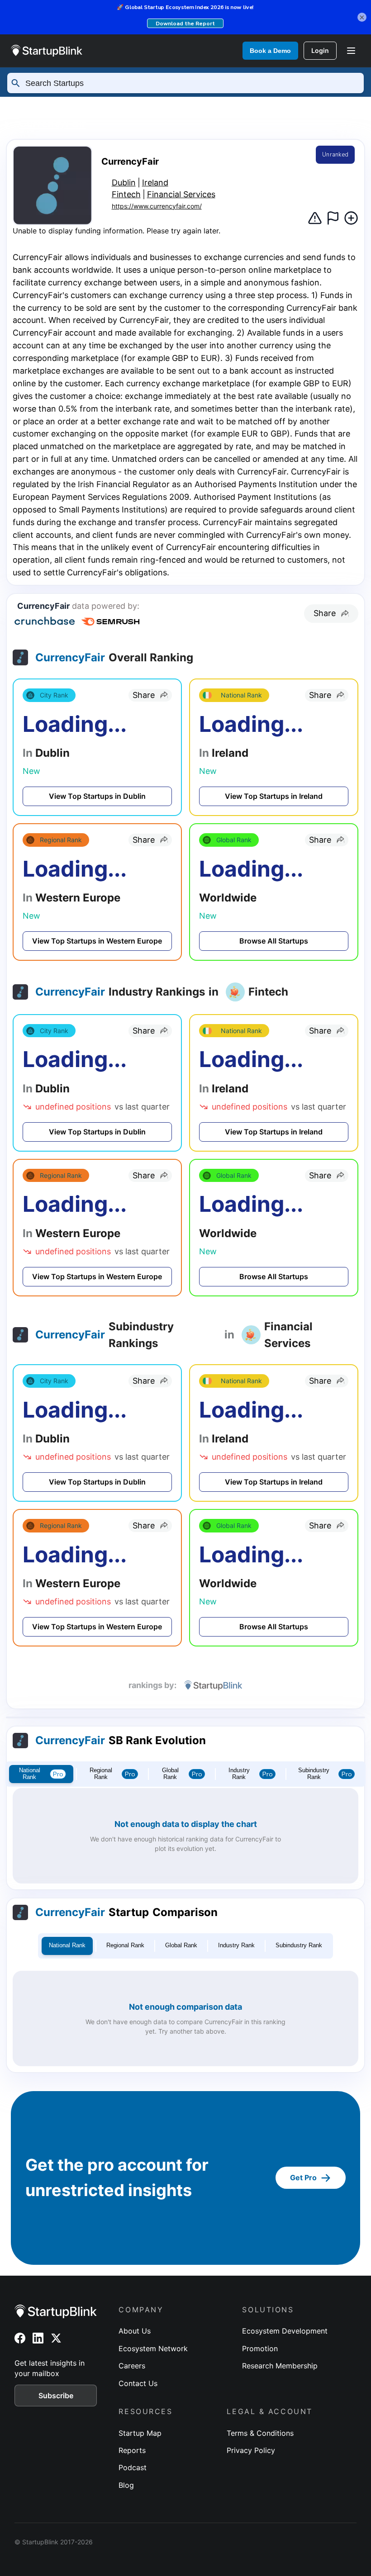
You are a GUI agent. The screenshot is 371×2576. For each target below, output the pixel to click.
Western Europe (197, 105)
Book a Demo (270, 51)
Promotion (260, 2348)
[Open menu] (351, 51)
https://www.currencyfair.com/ (157, 206)
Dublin (339, 105)
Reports (132, 2450)
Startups (109, 105)
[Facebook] (20, 2338)
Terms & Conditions (260, 2433)
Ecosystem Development (285, 2331)
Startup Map (140, 2433)
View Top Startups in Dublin (97, 796)
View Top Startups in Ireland (274, 796)
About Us (135, 2331)
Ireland (281, 105)
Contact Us (138, 2383)
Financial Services (181, 194)
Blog (126, 2485)
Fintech (126, 194)
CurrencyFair (52, 123)
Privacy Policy (251, 2450)
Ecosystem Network (153, 2348)
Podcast (133, 2467)
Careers (132, 2366)
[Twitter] (56, 2338)
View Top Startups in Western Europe (97, 941)
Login (320, 50)
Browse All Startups (274, 941)
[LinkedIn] (38, 2338)
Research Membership (280, 2366)
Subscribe (56, 2396)
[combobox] (190, 83)
